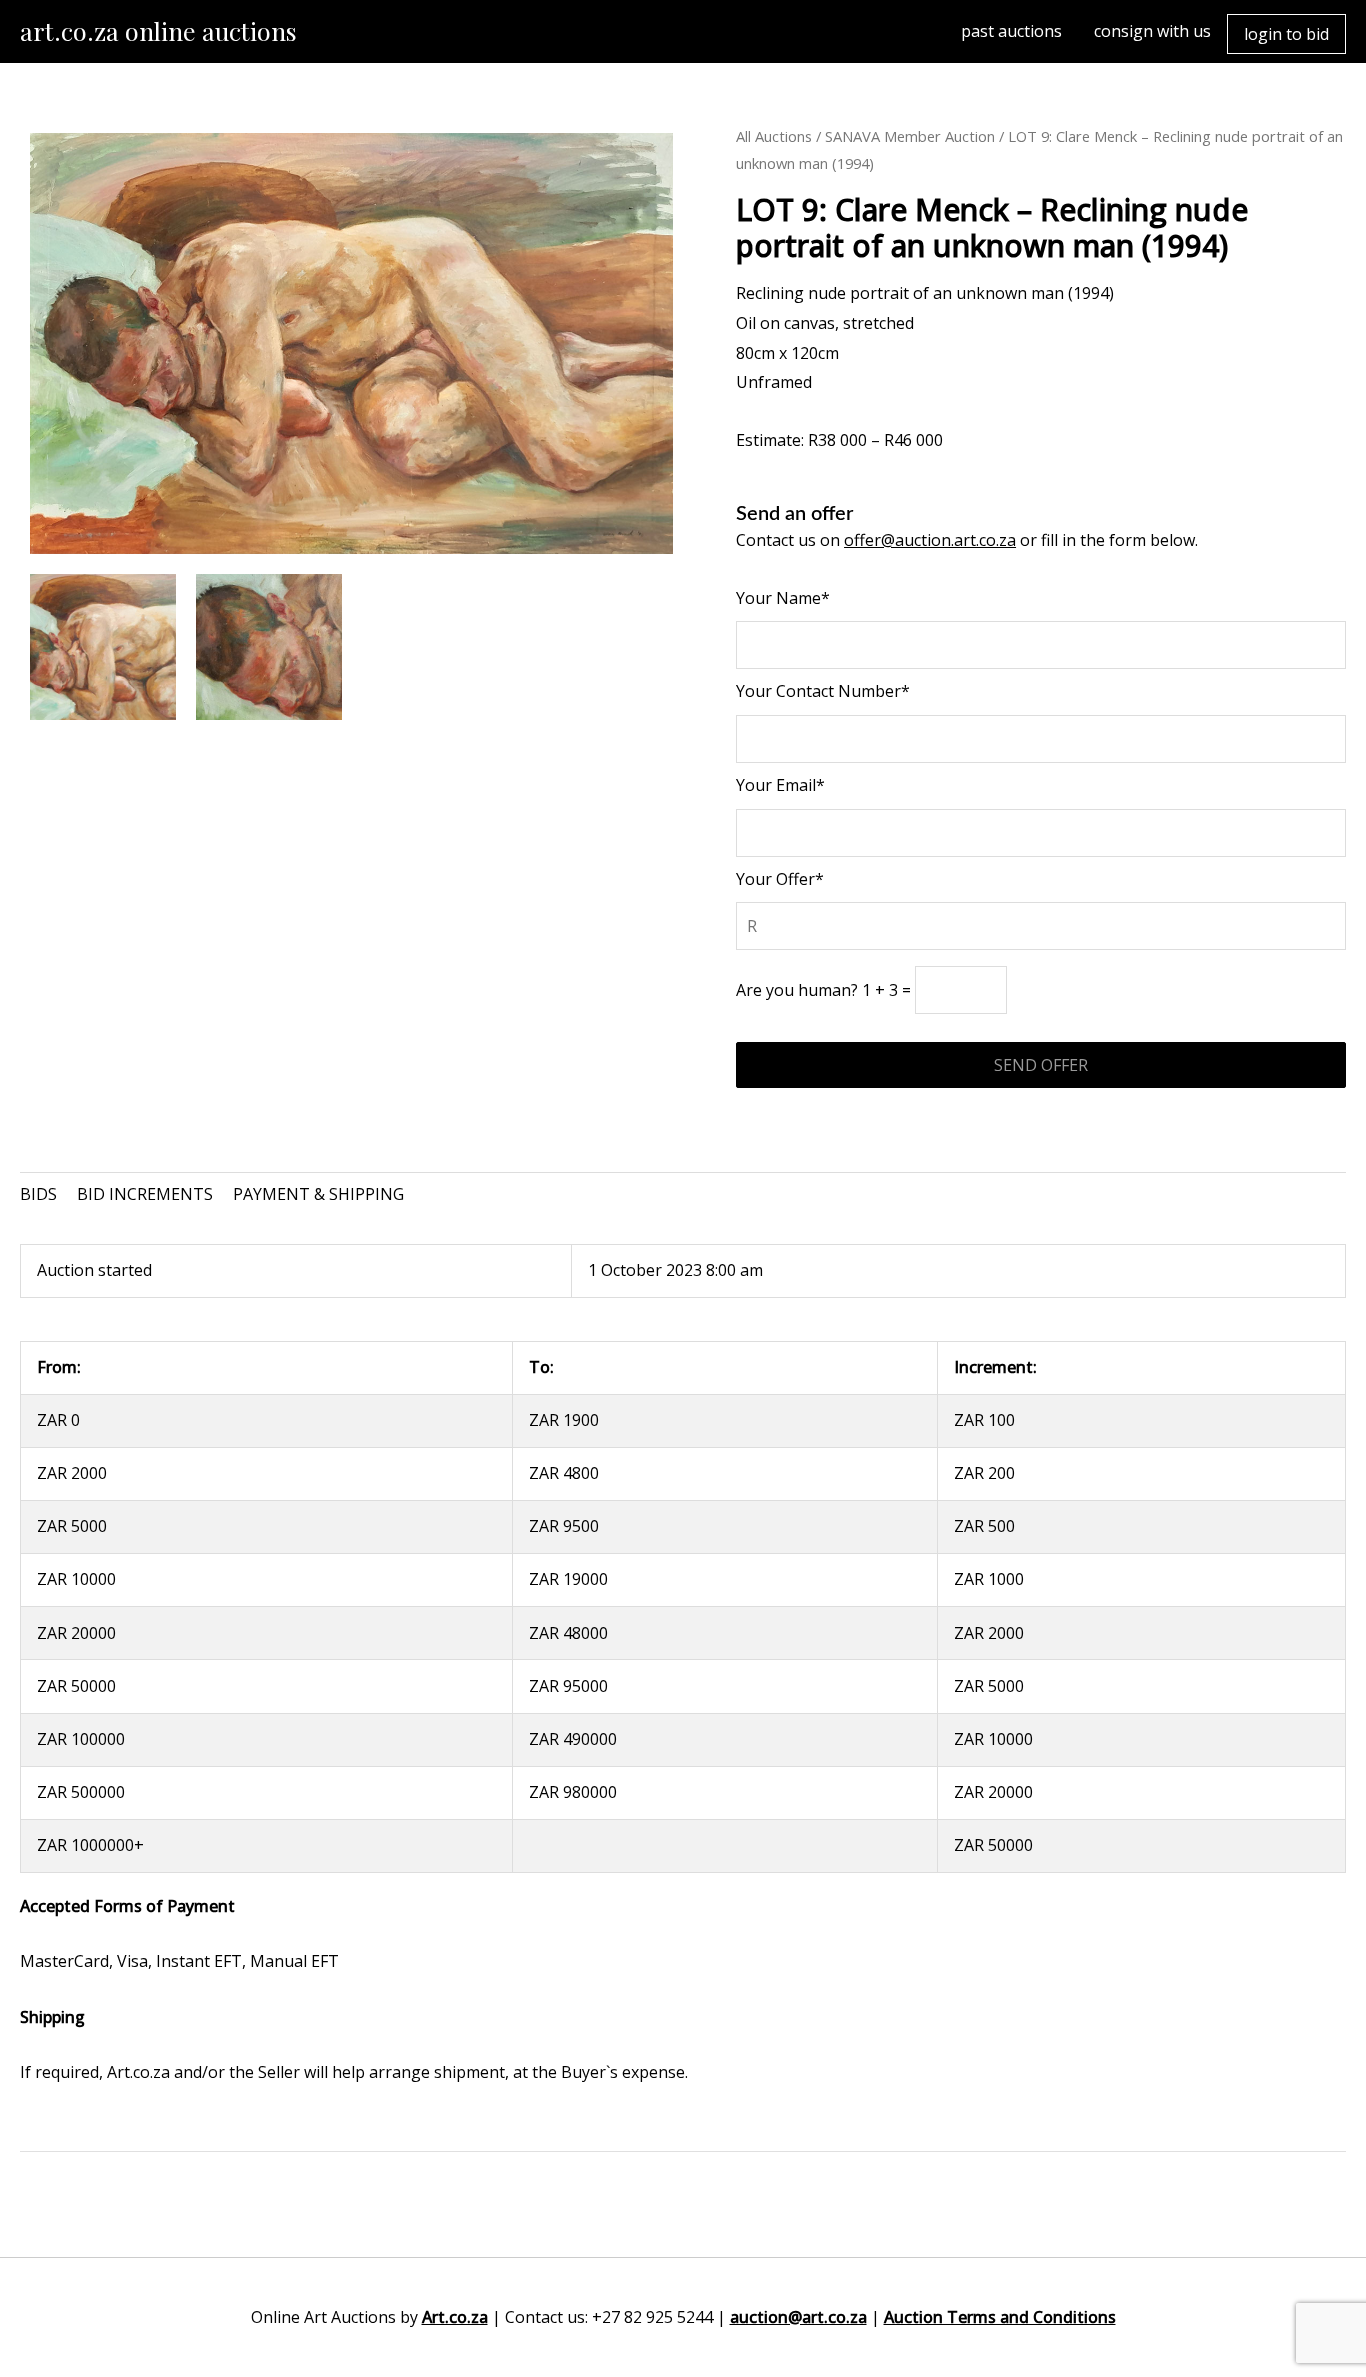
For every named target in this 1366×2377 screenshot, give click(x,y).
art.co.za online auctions (158, 30)
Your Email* (780, 785)
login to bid (1286, 34)
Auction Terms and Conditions (1000, 2317)
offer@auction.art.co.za (930, 540)
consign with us (1152, 31)
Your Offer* (780, 879)
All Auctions (774, 136)
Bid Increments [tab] (145, 1194)
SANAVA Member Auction (910, 136)
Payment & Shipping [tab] (318, 1194)
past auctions (1011, 31)
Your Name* (783, 598)
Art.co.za (455, 2317)
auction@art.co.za (798, 2317)
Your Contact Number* (823, 691)
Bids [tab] (38, 1194)
